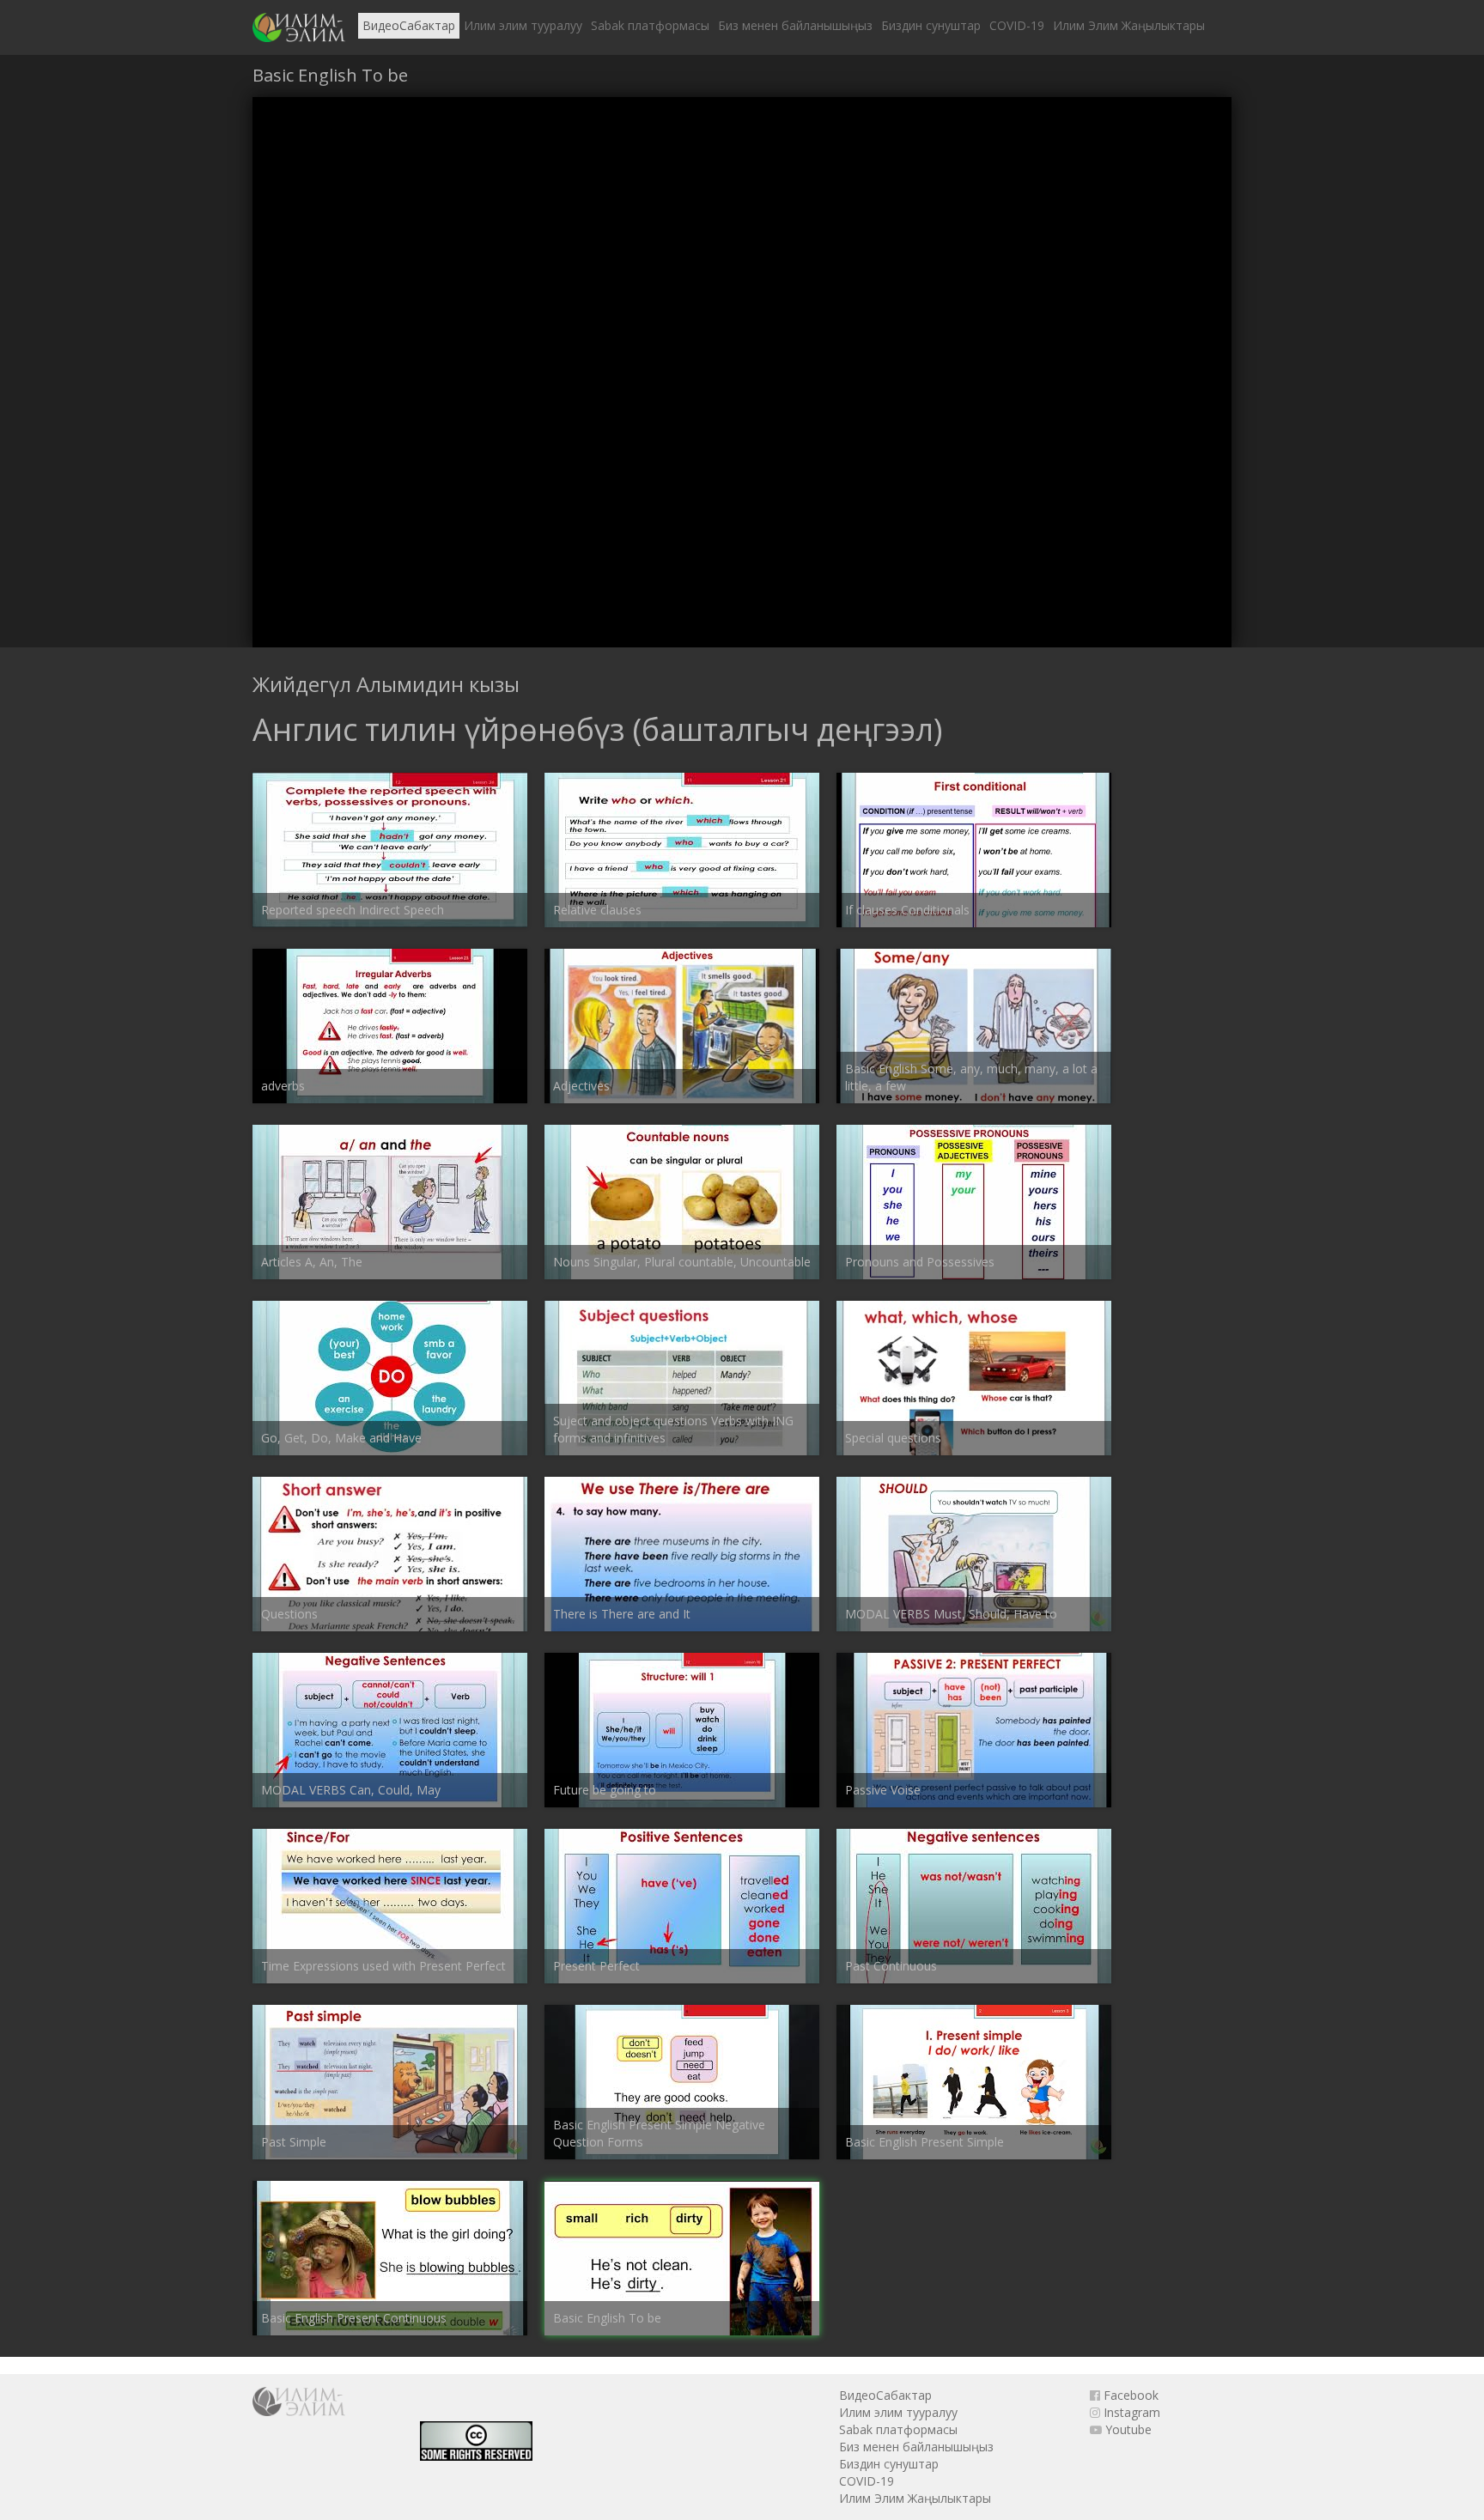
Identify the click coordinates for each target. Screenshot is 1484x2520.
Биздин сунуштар (931, 25)
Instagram (1130, 2412)
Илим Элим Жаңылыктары (1129, 25)
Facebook (1129, 2395)
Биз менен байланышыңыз (795, 25)
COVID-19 (1017, 25)
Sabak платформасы (650, 25)
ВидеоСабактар (409, 25)
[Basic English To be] (299, 27)
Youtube (1127, 2429)
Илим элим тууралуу (523, 25)
